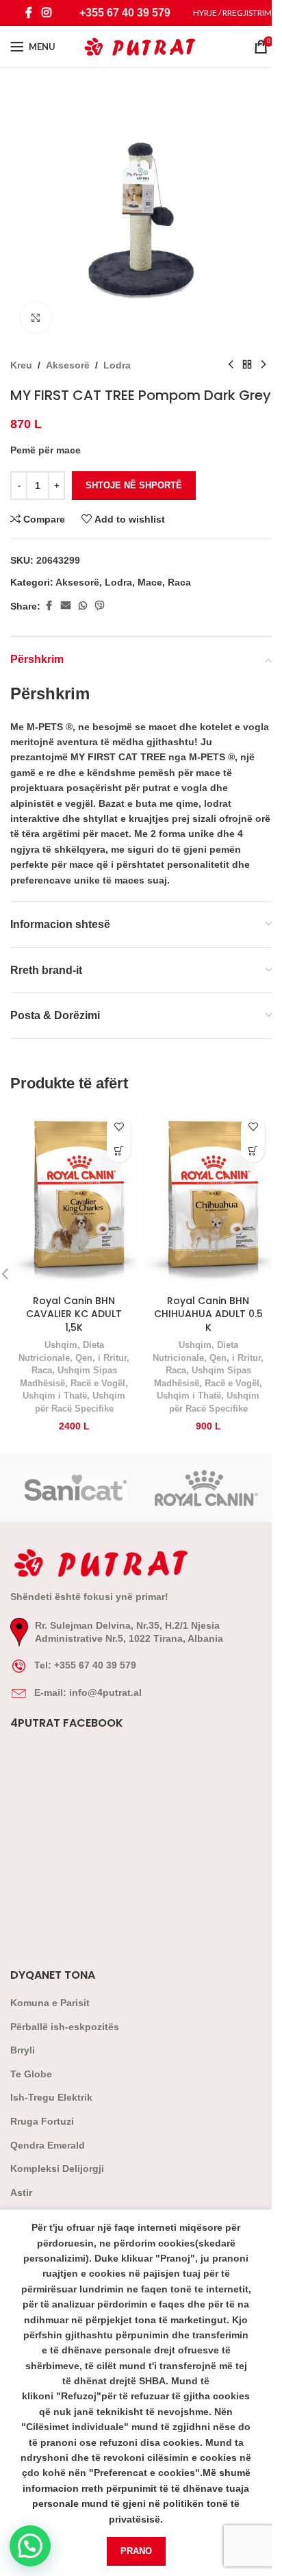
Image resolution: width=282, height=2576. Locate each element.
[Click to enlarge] (36, 317)
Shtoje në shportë (134, 485)
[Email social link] (66, 606)
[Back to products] (247, 365)
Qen (84, 1358)
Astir (21, 2192)
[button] (119, 1150)
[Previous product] (231, 365)
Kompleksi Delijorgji (57, 2168)
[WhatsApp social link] (83, 606)
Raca (179, 582)
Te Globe (31, 2074)
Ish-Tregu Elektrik (51, 2097)
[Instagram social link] (46, 13)
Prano (136, 2551)
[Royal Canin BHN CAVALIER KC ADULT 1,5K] (74, 1198)
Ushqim (61, 1345)
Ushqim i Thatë (55, 1396)
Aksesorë (68, 365)
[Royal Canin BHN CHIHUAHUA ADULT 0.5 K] (208, 1198)
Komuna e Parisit (50, 2003)
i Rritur (112, 1358)
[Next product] (264, 365)
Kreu (21, 365)
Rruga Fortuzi (42, 2121)
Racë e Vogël (98, 1383)
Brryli (23, 2050)
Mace (150, 582)
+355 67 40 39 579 (125, 13)
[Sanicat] (76, 1488)
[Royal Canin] (206, 1488)
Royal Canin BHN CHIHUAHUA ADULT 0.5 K (208, 1314)
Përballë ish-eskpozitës (65, 2027)
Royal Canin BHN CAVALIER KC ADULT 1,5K (74, 1314)
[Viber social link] (100, 606)
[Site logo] (141, 46)
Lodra (117, 365)
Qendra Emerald (48, 2145)
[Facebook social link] (29, 13)
